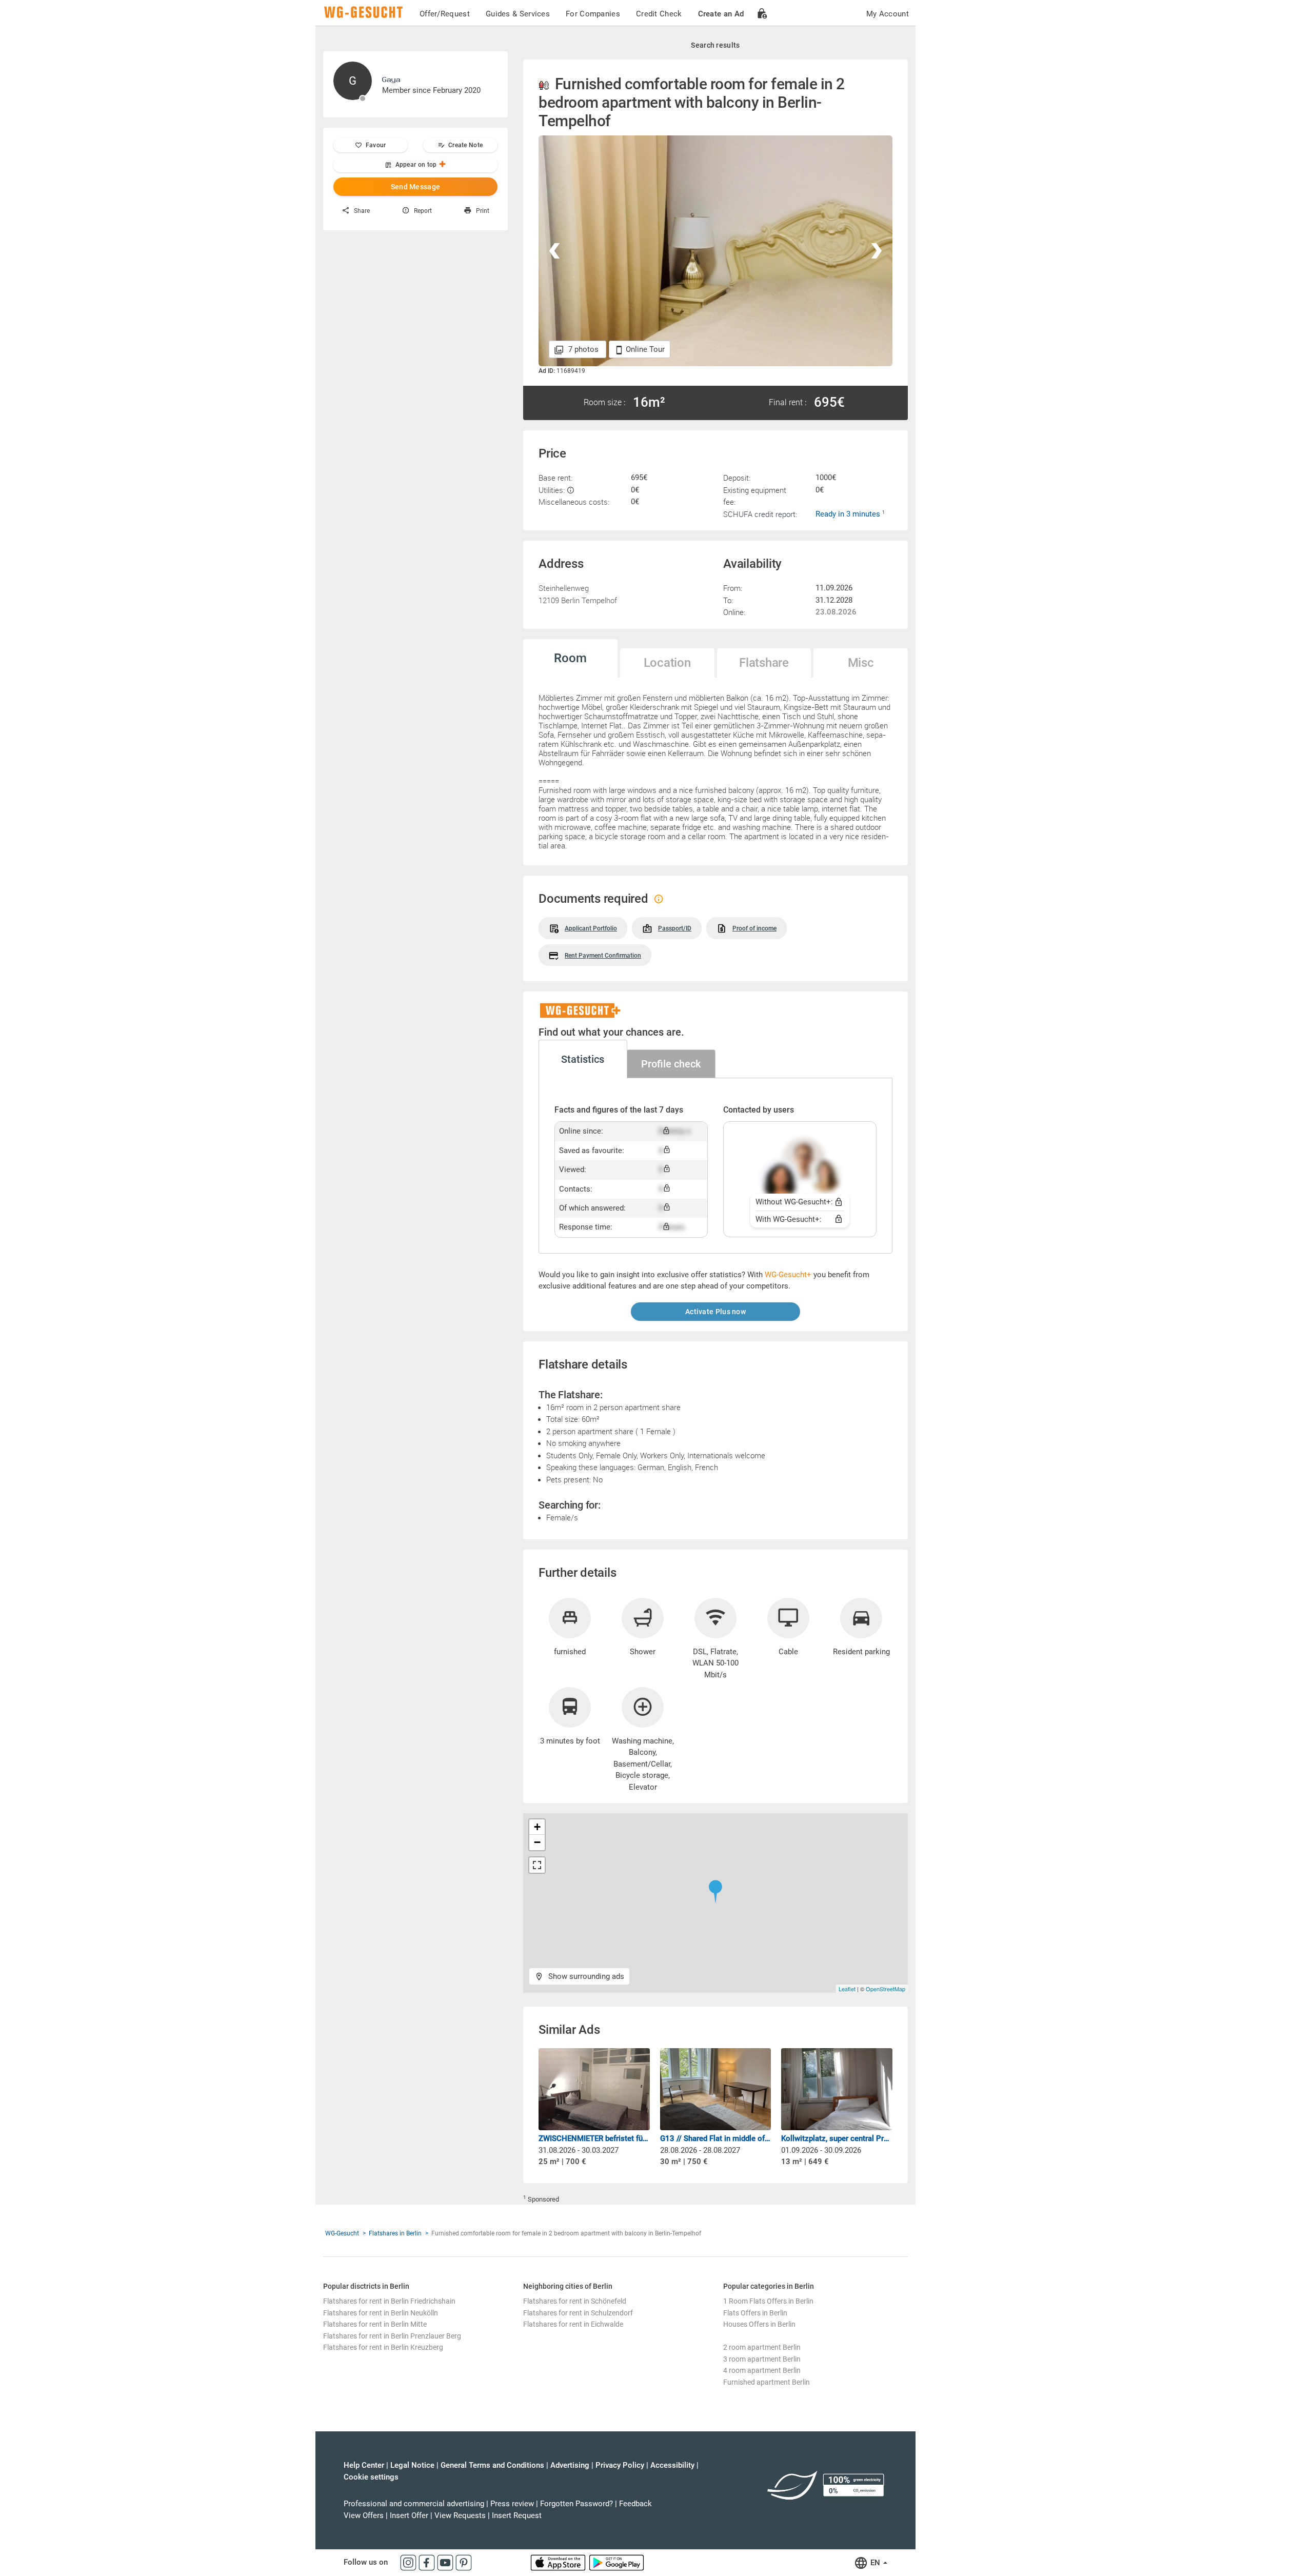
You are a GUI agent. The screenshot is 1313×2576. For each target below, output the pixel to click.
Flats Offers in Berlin (755, 2313)
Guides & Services (518, 14)
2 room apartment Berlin (762, 2347)
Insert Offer (409, 2515)
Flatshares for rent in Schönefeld (575, 2301)
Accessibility (672, 2465)
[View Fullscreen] (537, 1865)
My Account (888, 14)
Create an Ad (721, 14)
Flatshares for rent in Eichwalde (573, 2324)
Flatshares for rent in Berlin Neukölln (381, 2313)
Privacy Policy (620, 2465)
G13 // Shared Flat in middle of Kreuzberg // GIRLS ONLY (716, 2138)
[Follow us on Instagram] (409, 2562)
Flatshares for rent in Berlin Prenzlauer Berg (392, 2336)
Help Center (364, 2465)
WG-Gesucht (342, 2233)
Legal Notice (412, 2465)
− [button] (537, 1842)
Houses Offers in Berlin (759, 2324)
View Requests (460, 2515)
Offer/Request (445, 14)
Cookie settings (371, 2477)
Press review (512, 2504)
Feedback (635, 2504)
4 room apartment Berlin (762, 2370)
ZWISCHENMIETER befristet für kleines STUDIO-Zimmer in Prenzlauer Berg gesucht (594, 2138)
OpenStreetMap (886, 1989)
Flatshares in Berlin (395, 2233)
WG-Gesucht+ (788, 1275)
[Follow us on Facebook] (428, 2562)
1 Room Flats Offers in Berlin (768, 2301)
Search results (715, 45)
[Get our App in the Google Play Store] (616, 2562)
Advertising (570, 2465)
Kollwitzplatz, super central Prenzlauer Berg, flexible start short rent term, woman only (837, 2138)
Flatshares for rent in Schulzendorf (578, 2313)
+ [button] (537, 1827)
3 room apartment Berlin (762, 2359)
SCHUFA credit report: (760, 514)
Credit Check (659, 14)
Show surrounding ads (585, 1976)
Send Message (416, 187)
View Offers (364, 2515)
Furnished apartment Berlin (767, 2382)
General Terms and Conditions (492, 2465)
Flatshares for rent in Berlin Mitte (375, 2324)
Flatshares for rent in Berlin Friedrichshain (389, 2301)
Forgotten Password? (576, 2504)
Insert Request (517, 2515)
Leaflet (847, 1989)
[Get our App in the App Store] (559, 2562)
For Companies (593, 14)
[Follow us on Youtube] (446, 2562)
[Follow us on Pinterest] (464, 2562)
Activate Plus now (715, 1312)
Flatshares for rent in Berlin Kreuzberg (383, 2347)
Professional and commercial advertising (414, 2504)
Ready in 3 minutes (849, 514)
